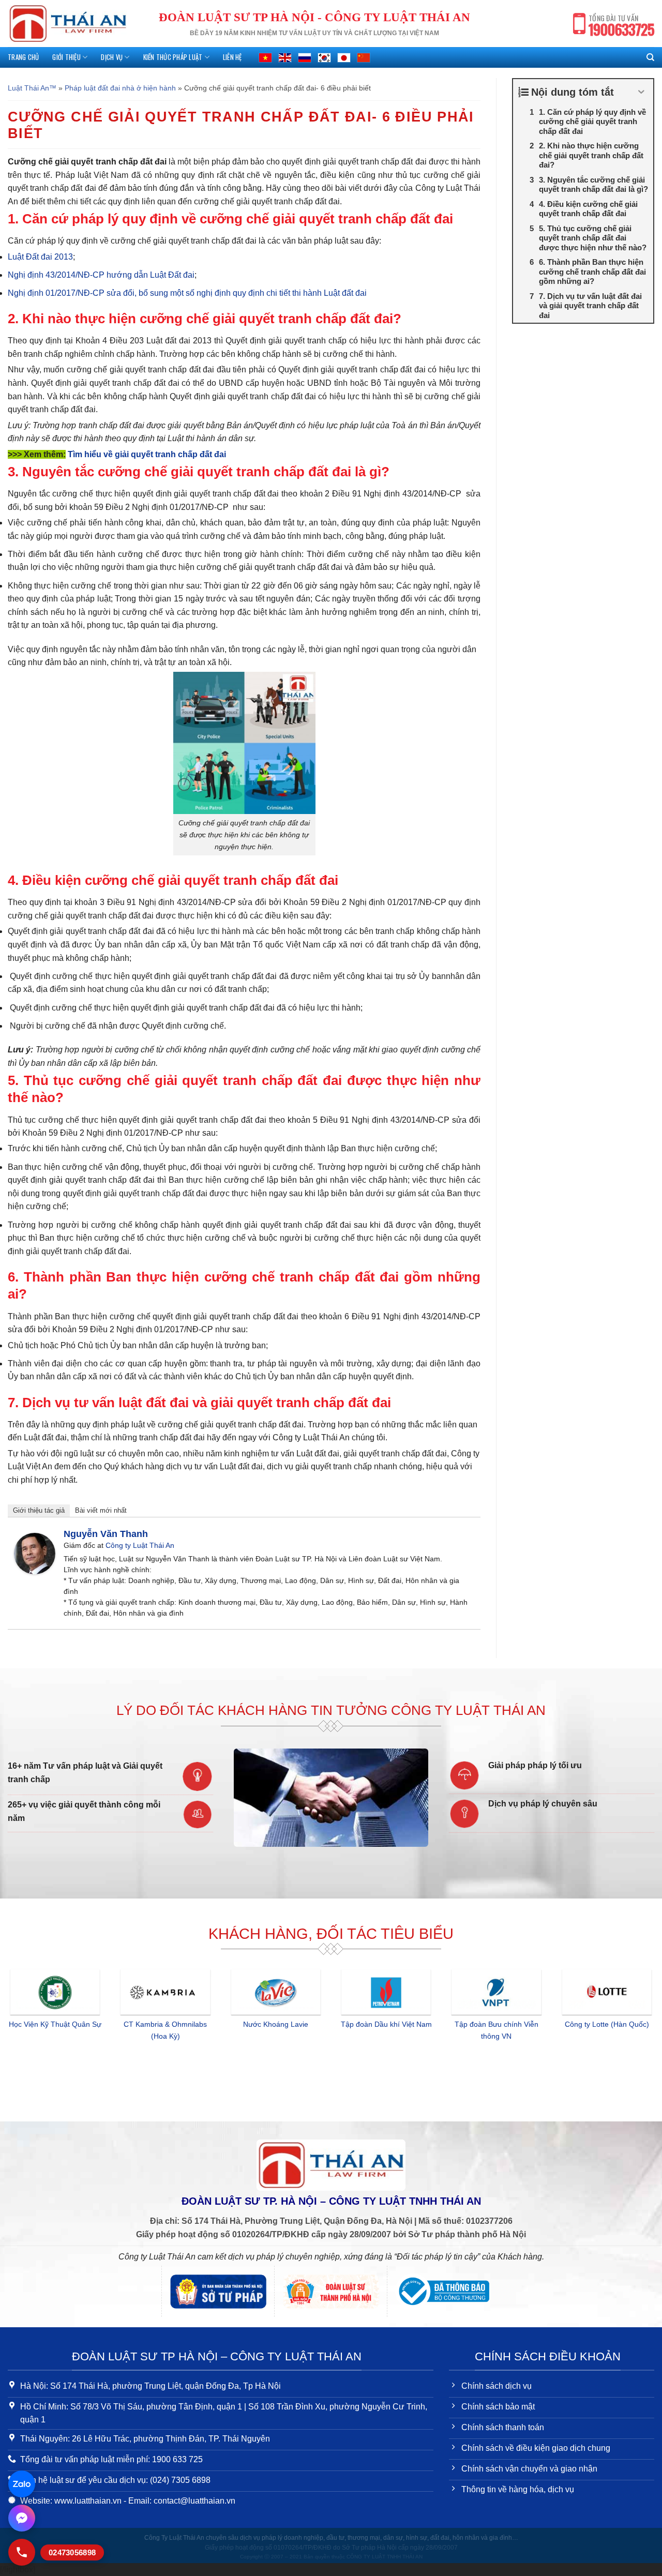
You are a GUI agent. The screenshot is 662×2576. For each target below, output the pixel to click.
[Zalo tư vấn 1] (22, 2484)
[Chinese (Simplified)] (364, 57)
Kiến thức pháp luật (173, 57)
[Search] (650, 57)
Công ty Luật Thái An (140, 1545)
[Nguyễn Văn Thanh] (35, 1553)
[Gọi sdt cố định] (22, 2552)
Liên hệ (232, 57)
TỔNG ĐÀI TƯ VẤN (621, 26)
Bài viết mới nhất (101, 1510)
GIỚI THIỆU (66, 57)
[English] (285, 57)
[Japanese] (344, 57)
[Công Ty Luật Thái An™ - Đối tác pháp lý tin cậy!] (68, 24)
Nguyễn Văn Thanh (106, 1534)
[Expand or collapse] (642, 92)
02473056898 (72, 2552)
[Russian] (305, 57)
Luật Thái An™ (32, 88)
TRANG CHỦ (23, 57)
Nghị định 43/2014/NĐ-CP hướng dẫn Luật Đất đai (101, 275)
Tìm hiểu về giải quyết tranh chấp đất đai (147, 454)
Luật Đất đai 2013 (40, 257)
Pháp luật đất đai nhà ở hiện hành (120, 88)
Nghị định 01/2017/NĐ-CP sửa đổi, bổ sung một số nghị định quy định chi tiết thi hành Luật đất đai (187, 293)
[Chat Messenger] (22, 2518)
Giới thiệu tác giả (39, 1510)
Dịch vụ (112, 57)
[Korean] (324, 57)
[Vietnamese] (265, 57)
